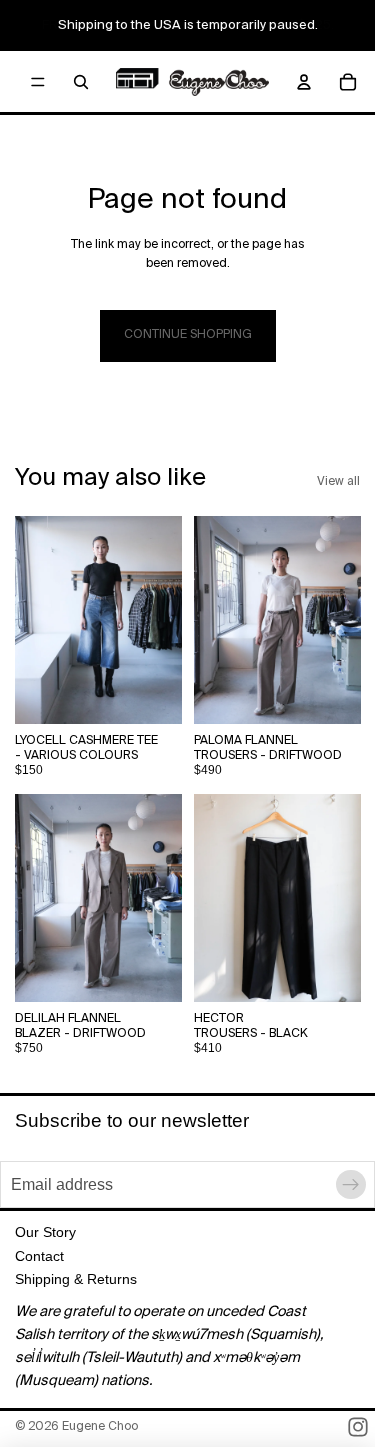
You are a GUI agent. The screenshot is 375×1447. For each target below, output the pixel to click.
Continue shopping (188, 335)
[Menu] (38, 82)
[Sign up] (351, 1185)
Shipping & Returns (76, 1279)
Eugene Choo (100, 1427)
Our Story (45, 1232)
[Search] (81, 82)
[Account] (304, 82)
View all (338, 482)
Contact (39, 1256)
